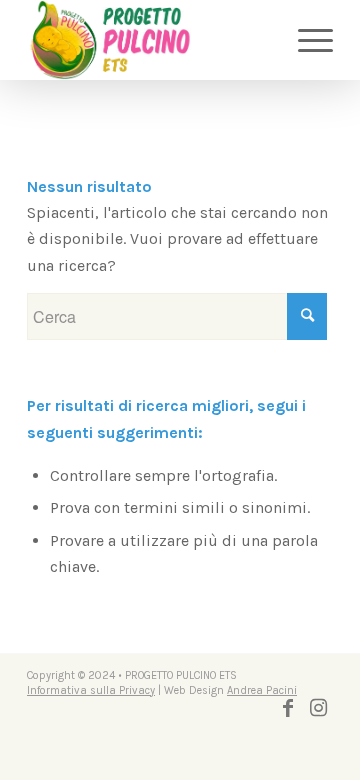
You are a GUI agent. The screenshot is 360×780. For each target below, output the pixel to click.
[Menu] (305, 40)
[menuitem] (305, 40)
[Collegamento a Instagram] (318, 708)
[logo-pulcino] (149, 40)
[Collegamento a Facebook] (288, 708)
